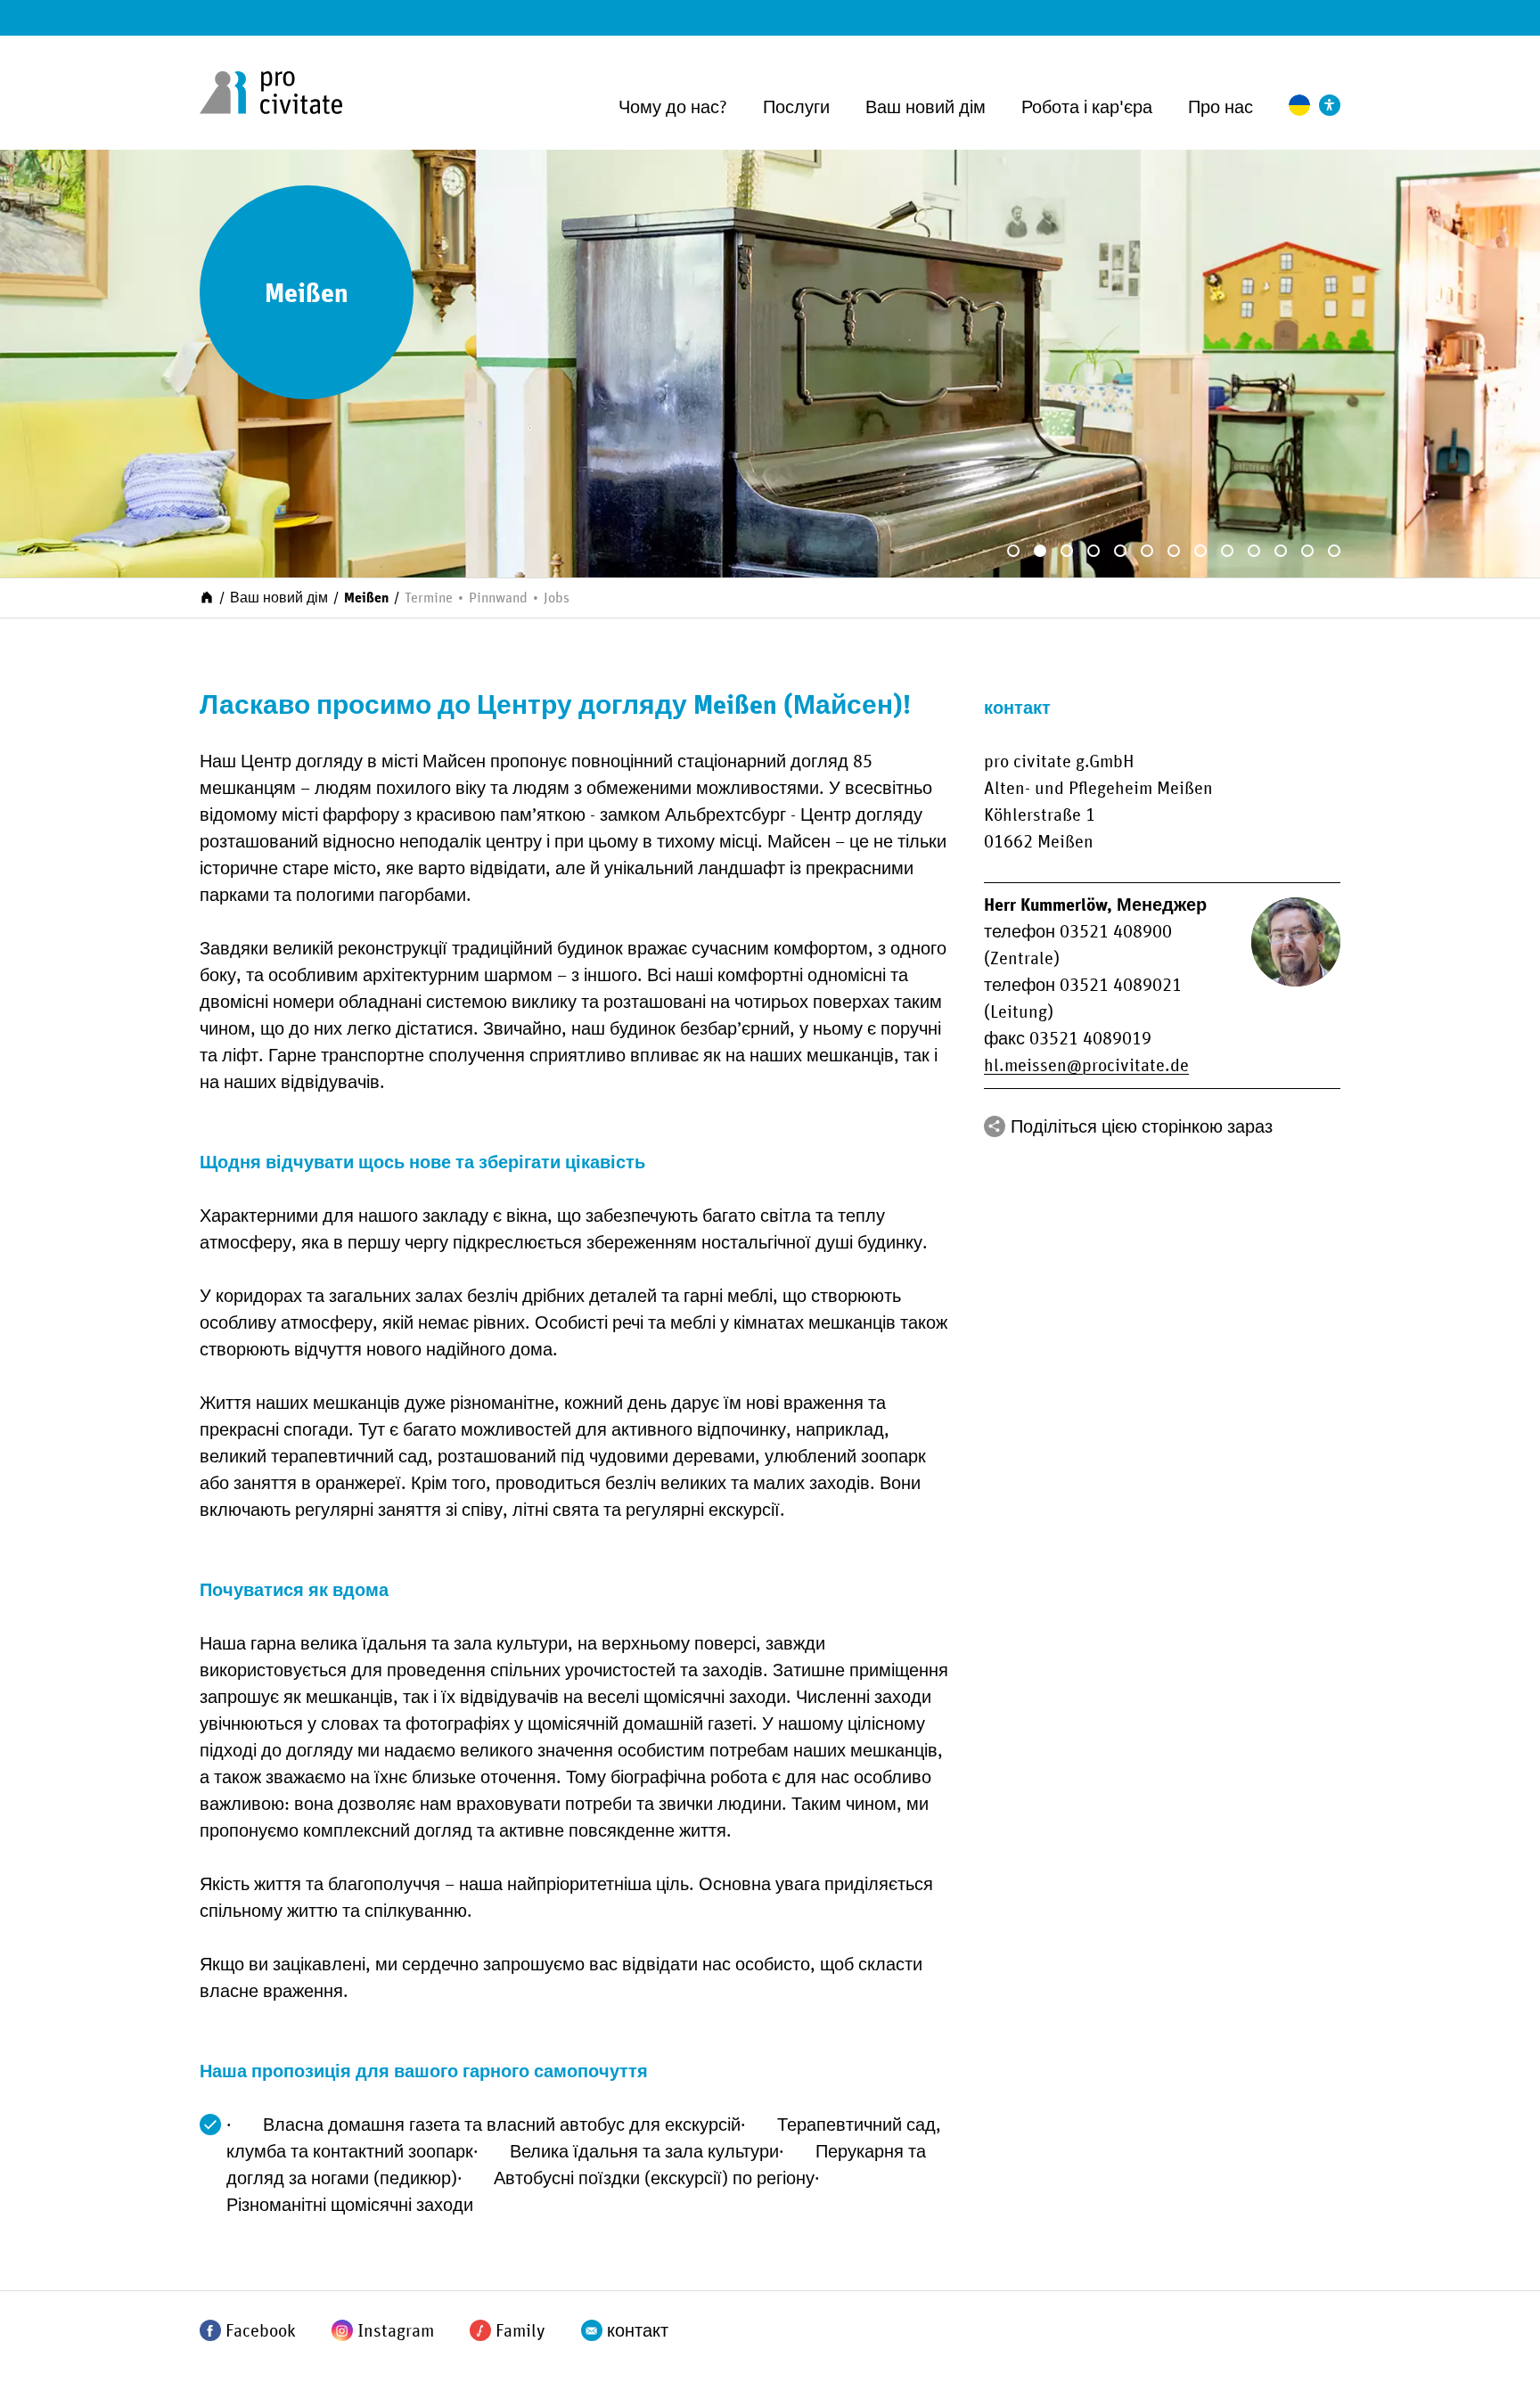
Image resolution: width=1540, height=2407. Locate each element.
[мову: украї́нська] (1299, 105)
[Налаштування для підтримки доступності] (1330, 105)
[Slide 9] (1227, 551)
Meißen (366, 598)
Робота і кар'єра (1087, 108)
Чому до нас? (673, 108)
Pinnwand (498, 598)
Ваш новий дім (926, 108)
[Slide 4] (1094, 551)
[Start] (207, 596)
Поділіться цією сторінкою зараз (1142, 1127)
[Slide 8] (1200, 551)
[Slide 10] (1254, 551)
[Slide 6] (1147, 551)
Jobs (557, 598)
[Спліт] (995, 1126)
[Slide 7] (1174, 551)
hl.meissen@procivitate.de (1086, 1066)
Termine (429, 598)
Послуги (796, 108)
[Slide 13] (1334, 551)
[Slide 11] (1281, 551)
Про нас (1221, 108)
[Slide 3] (1067, 551)
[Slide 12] (1307, 551)
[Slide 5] (1120, 551)
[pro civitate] (271, 93)
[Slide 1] (1013, 551)
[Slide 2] (1040, 551)
